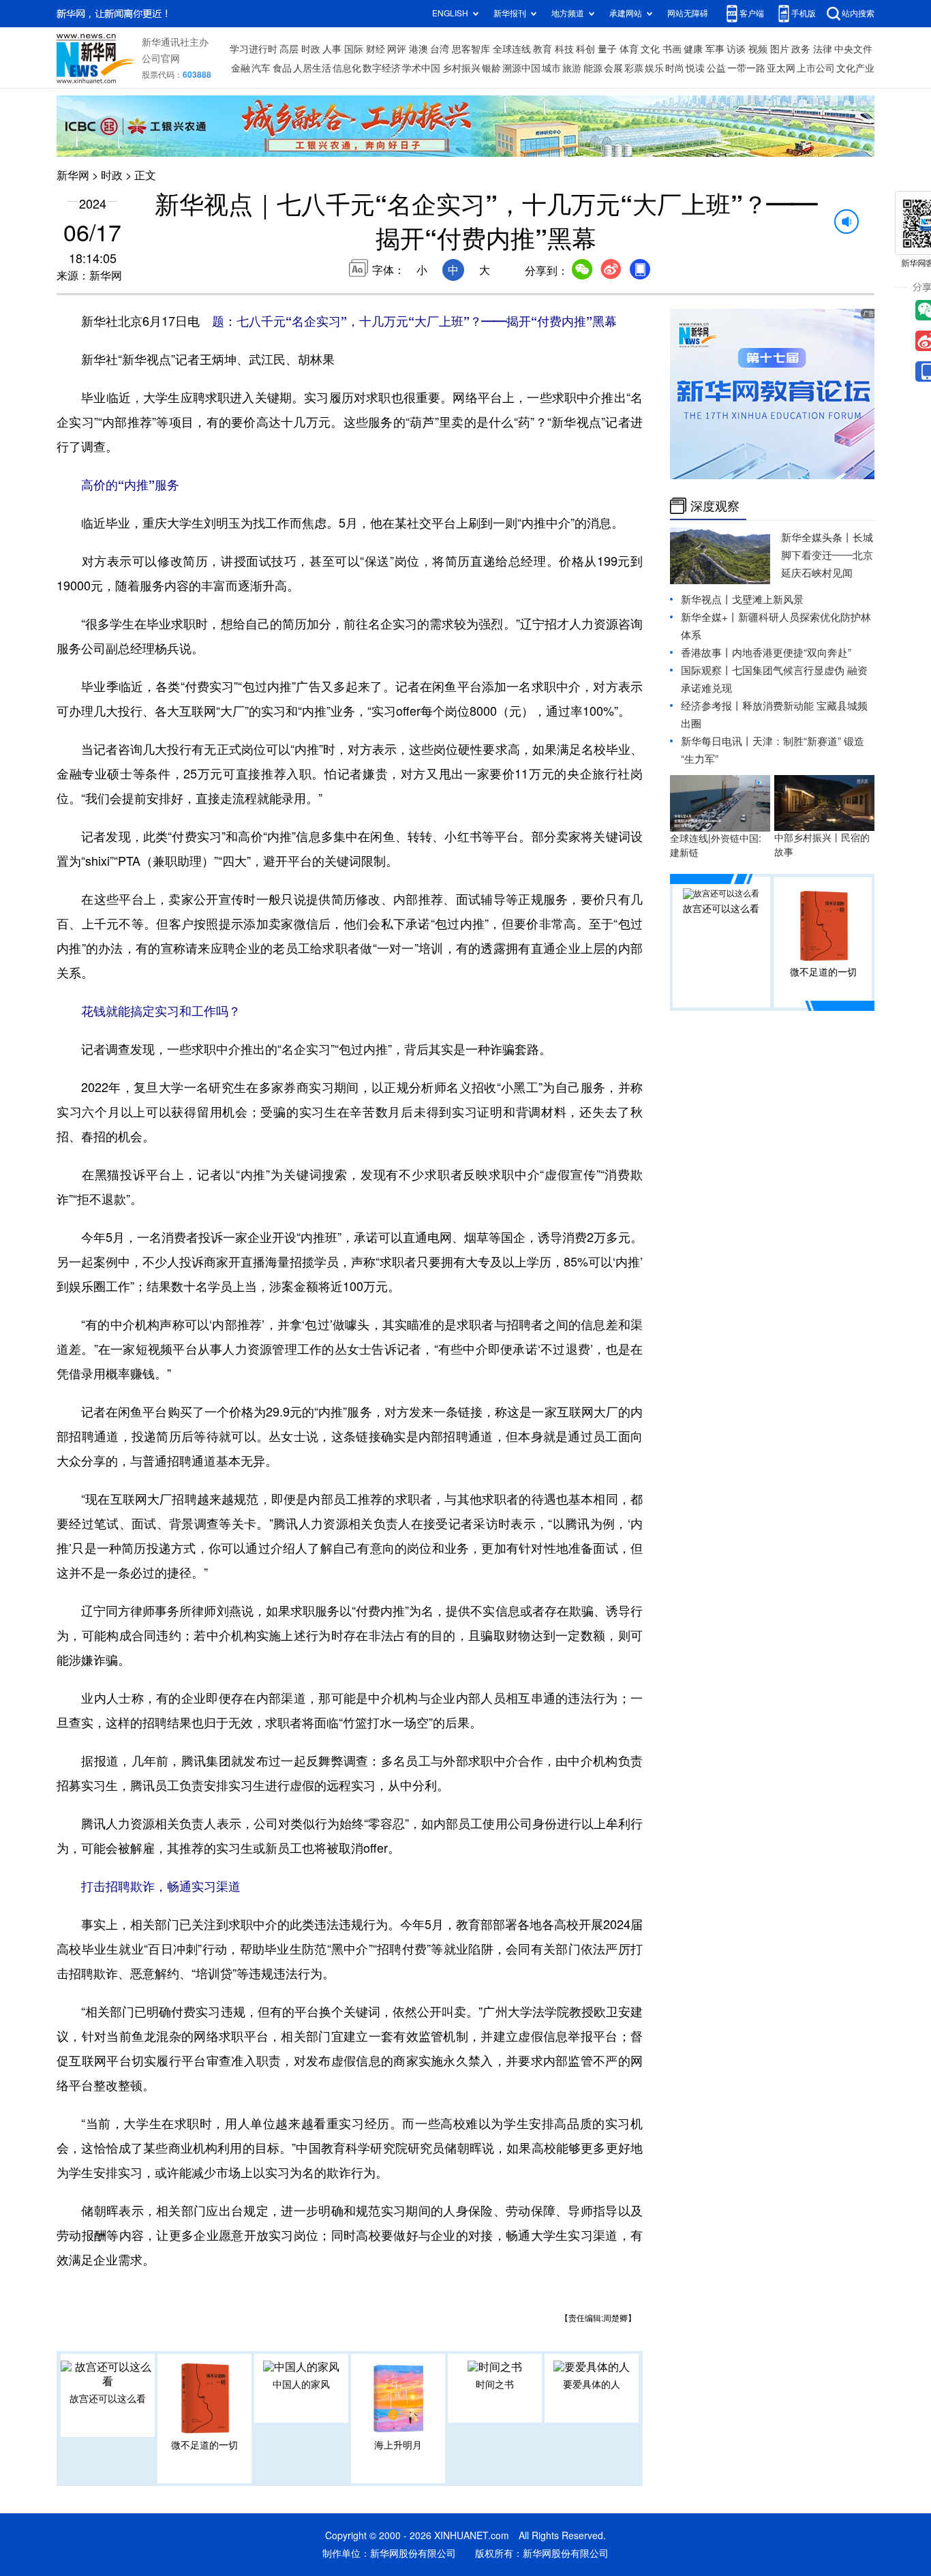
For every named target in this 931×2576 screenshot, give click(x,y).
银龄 (491, 68)
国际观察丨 (706, 670)
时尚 (675, 68)
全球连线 (512, 49)
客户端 (752, 13)
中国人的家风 (301, 2384)
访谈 (736, 49)
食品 (282, 68)
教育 (543, 49)
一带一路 (746, 68)
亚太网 (781, 68)
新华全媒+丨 (709, 617)
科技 (564, 49)
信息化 (347, 68)
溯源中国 (521, 68)
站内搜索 (858, 13)
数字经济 (382, 68)
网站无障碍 (688, 13)
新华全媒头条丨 (817, 537)
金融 (241, 68)
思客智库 (471, 49)
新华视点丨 (706, 600)
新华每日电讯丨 (717, 741)
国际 (354, 49)
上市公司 (816, 68)
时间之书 (495, 2384)
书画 (672, 49)
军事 (715, 49)
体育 (629, 49)
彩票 (634, 68)
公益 (716, 68)
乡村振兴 (461, 68)
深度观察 (715, 506)
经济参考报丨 (712, 706)
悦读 (695, 68)
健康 (693, 49)
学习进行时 (254, 49)
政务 (801, 49)
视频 (758, 49)
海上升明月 (398, 2445)
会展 (613, 68)
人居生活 (312, 68)
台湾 (440, 49)
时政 (311, 49)
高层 (289, 49)
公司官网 (161, 59)
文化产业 (855, 68)
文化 (650, 49)
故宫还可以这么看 (108, 2399)
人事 (332, 49)
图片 (780, 49)
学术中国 (421, 68)
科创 (585, 49)
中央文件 (853, 49)
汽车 (261, 68)
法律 (823, 49)
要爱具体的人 (592, 2384)
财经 (376, 49)
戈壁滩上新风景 (768, 600)
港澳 (418, 49)
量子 (607, 49)
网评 (397, 49)
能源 (593, 68)
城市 (551, 68)
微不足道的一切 (204, 2445)
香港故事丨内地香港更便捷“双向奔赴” (766, 653)
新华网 (73, 175)
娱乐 (654, 68)
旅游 (572, 68)
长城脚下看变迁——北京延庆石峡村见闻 (827, 555)
